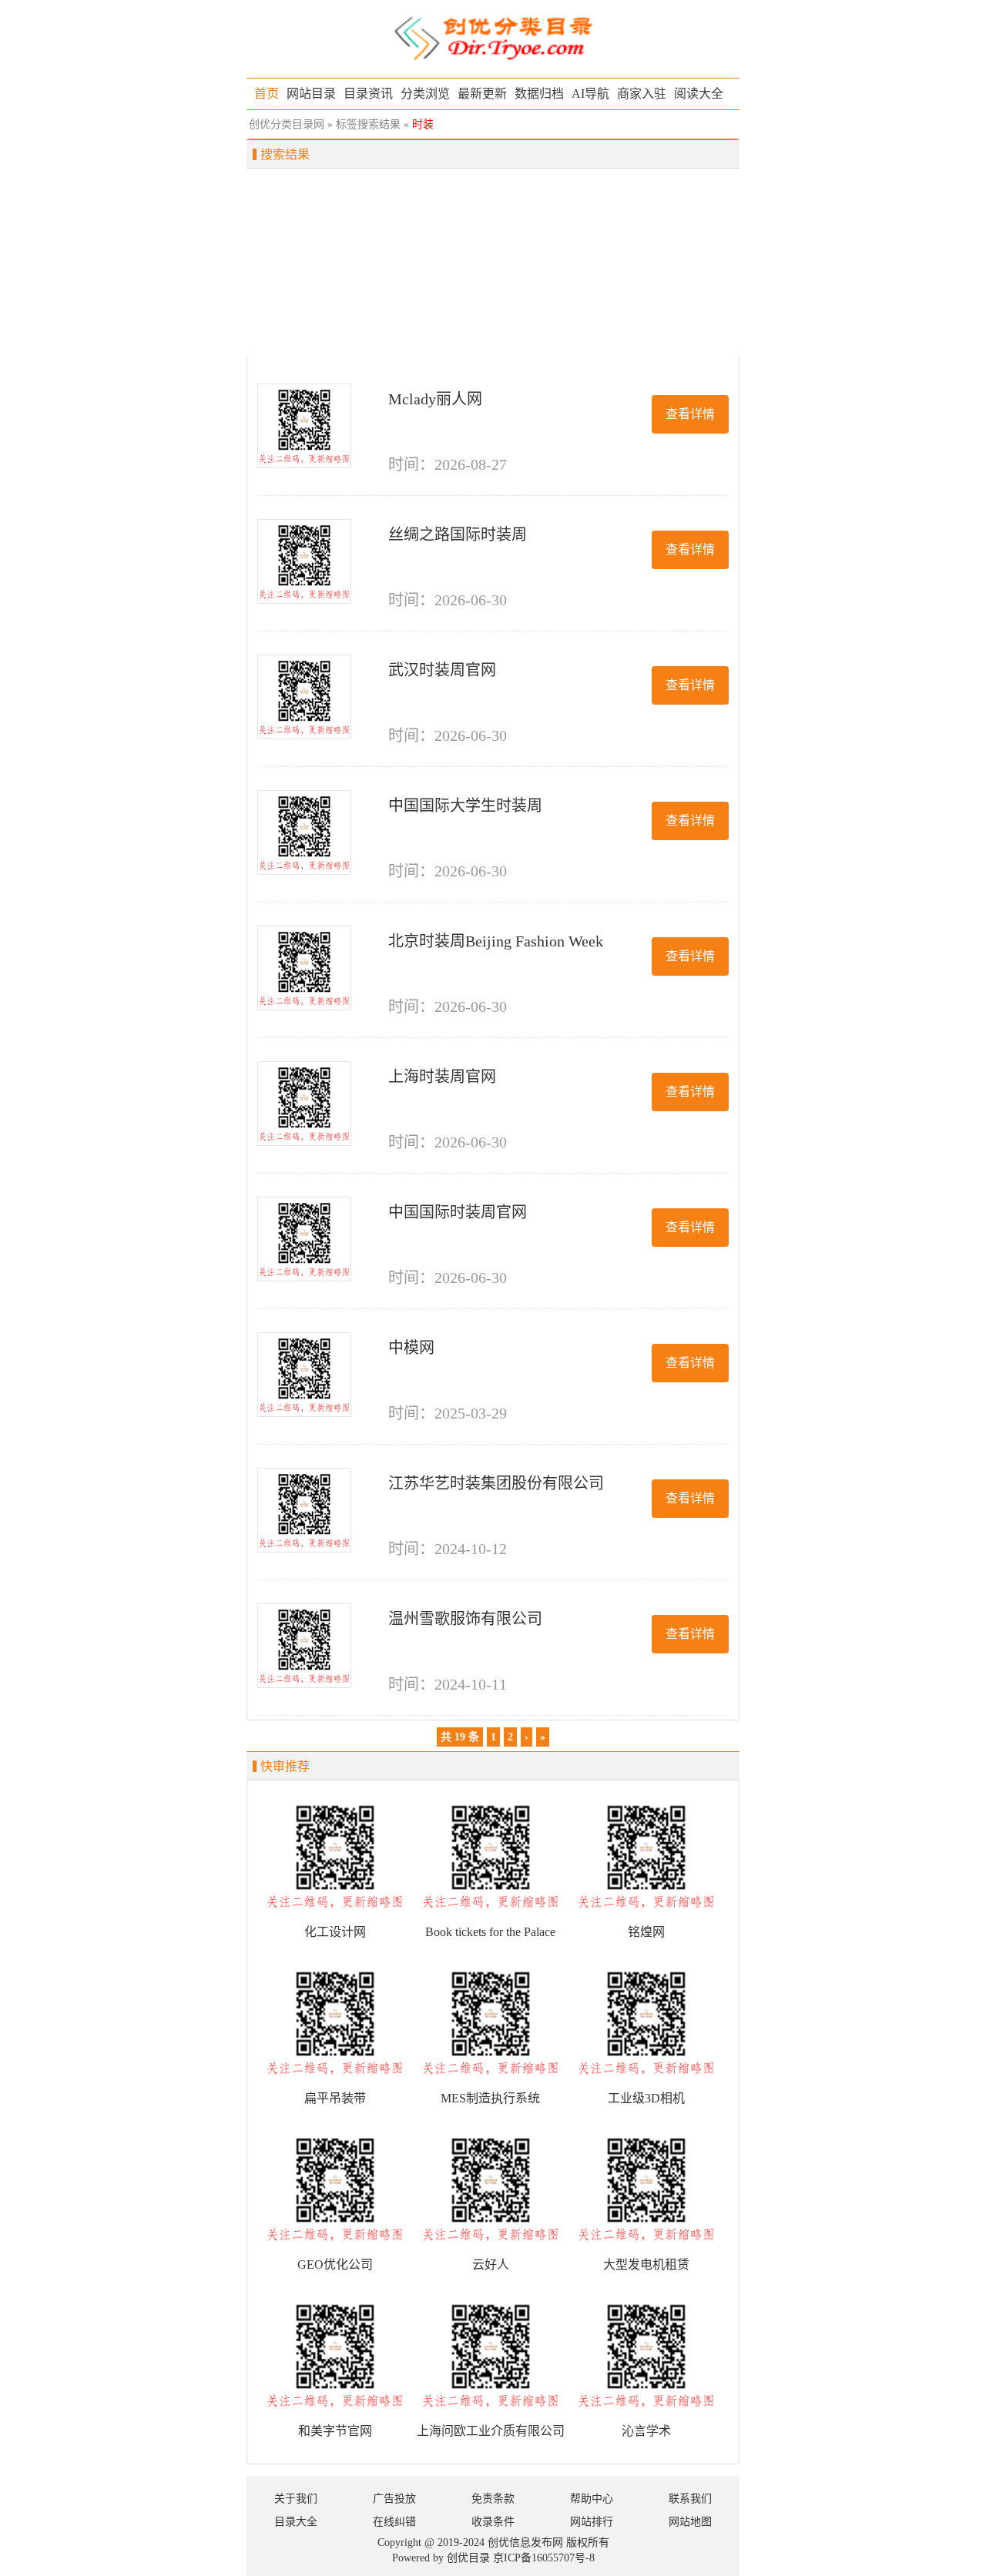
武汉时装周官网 (442, 670)
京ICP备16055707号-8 (544, 2558)
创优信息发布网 (525, 2543)
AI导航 (590, 94)
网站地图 (690, 2522)
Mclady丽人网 (435, 399)
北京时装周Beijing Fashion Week (496, 941)
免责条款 (493, 2499)
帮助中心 (592, 2499)
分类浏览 (425, 94)
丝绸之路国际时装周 (458, 534)
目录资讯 (368, 94)
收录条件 (493, 2522)
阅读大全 (699, 94)
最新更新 (482, 94)
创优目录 (468, 2558)
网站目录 (311, 94)
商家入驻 (642, 94)
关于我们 (296, 2499)
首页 (267, 94)
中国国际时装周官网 (458, 1212)
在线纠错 (394, 2522)
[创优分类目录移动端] (493, 37)
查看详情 (690, 414)
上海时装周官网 (442, 1077)
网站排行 (592, 2522)
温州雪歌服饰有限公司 (465, 1619)
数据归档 (539, 94)
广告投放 (394, 2499)
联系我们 (690, 2499)
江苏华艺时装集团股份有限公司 (496, 1483)
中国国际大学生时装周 (465, 806)
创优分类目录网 (287, 124)
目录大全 (296, 2522)
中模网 (411, 1348)
